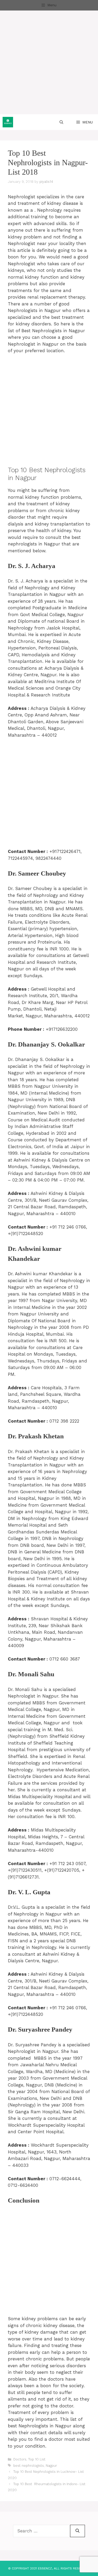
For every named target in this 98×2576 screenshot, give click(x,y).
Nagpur (51, 2466)
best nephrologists (29, 2466)
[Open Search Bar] (61, 122)
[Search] (77, 2531)
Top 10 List (37, 2459)
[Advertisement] (49, 62)
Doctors (20, 2459)
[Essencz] (8, 122)
